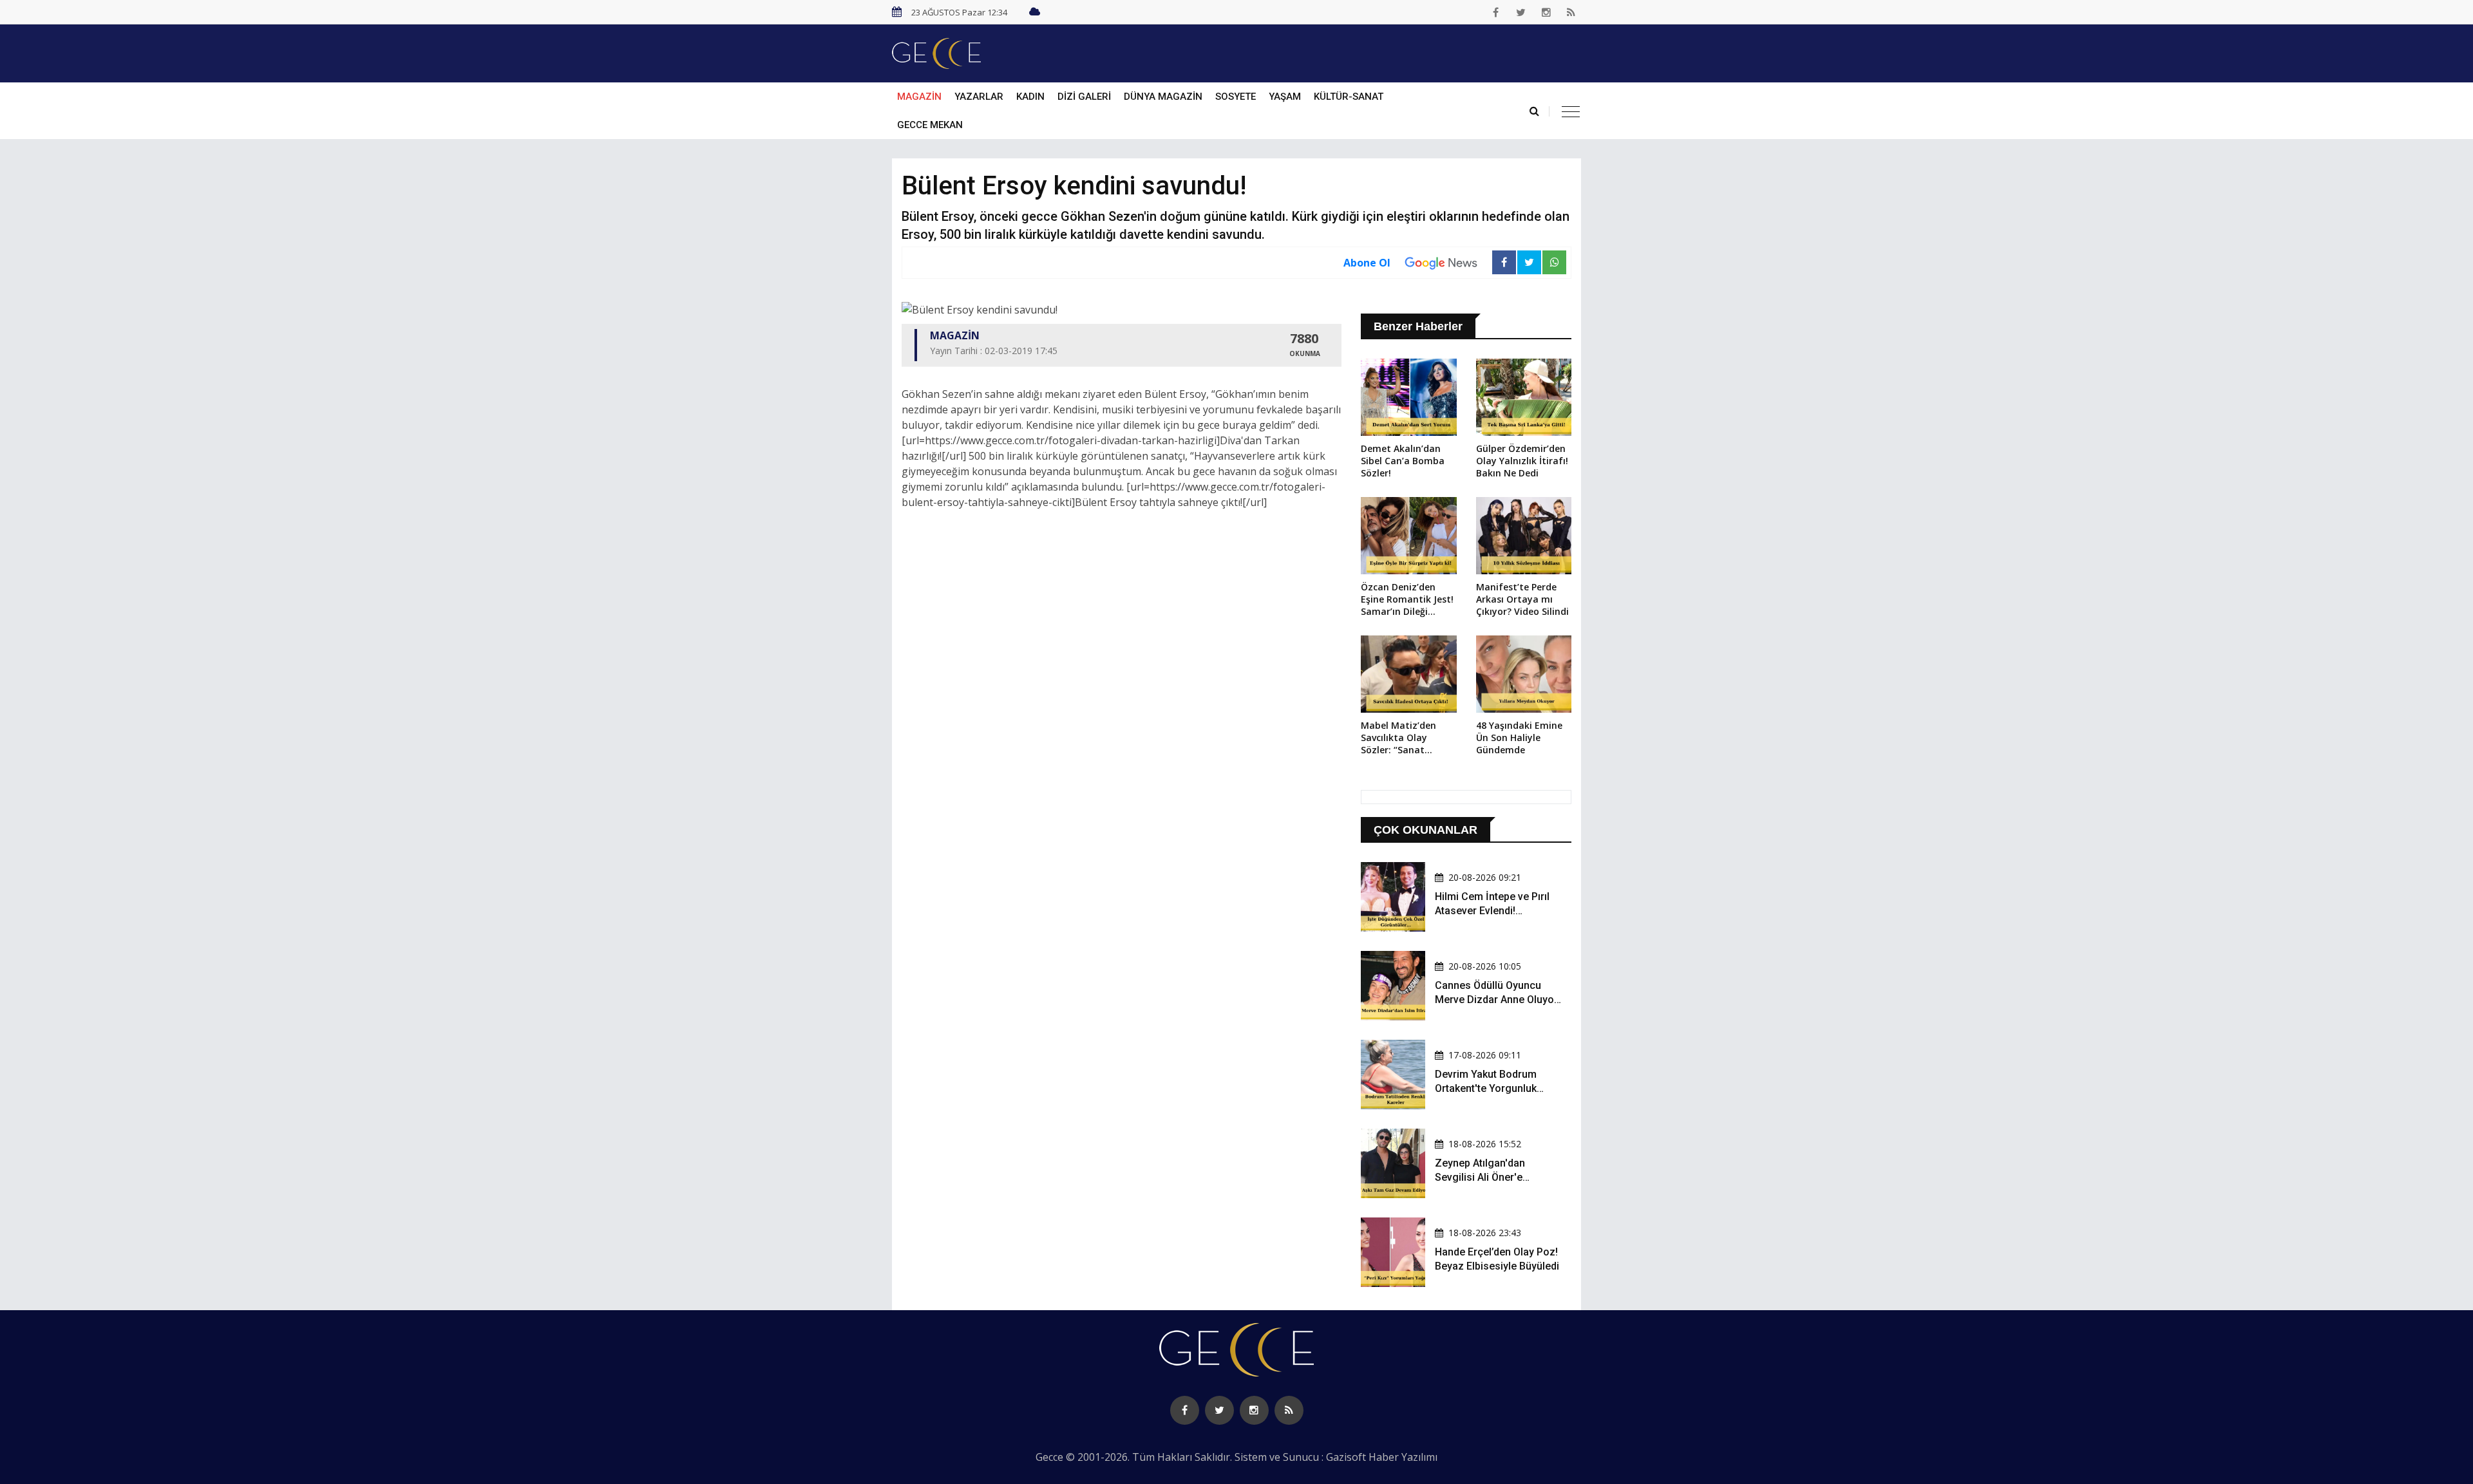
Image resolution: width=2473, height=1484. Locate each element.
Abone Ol (1367, 263)
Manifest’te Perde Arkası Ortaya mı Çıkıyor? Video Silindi (1522, 599)
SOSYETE (1236, 97)
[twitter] (1521, 12)
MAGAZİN (919, 97)
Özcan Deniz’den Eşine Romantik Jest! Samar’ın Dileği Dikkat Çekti (1407, 600)
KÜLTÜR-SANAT (1349, 97)
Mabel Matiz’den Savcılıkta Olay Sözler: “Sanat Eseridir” (1398, 738)
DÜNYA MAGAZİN (1163, 97)
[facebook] (1496, 12)
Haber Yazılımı (1403, 1457)
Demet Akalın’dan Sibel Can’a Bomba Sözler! (1403, 461)
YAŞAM (1285, 97)
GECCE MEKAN (930, 125)
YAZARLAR (979, 97)
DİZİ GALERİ (1084, 97)
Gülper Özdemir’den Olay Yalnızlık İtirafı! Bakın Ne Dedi (1522, 461)
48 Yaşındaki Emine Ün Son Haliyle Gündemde (1519, 737)
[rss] (1571, 12)
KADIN (1030, 97)
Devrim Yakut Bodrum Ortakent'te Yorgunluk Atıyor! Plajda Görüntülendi (1497, 1089)
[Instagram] (1546, 12)
